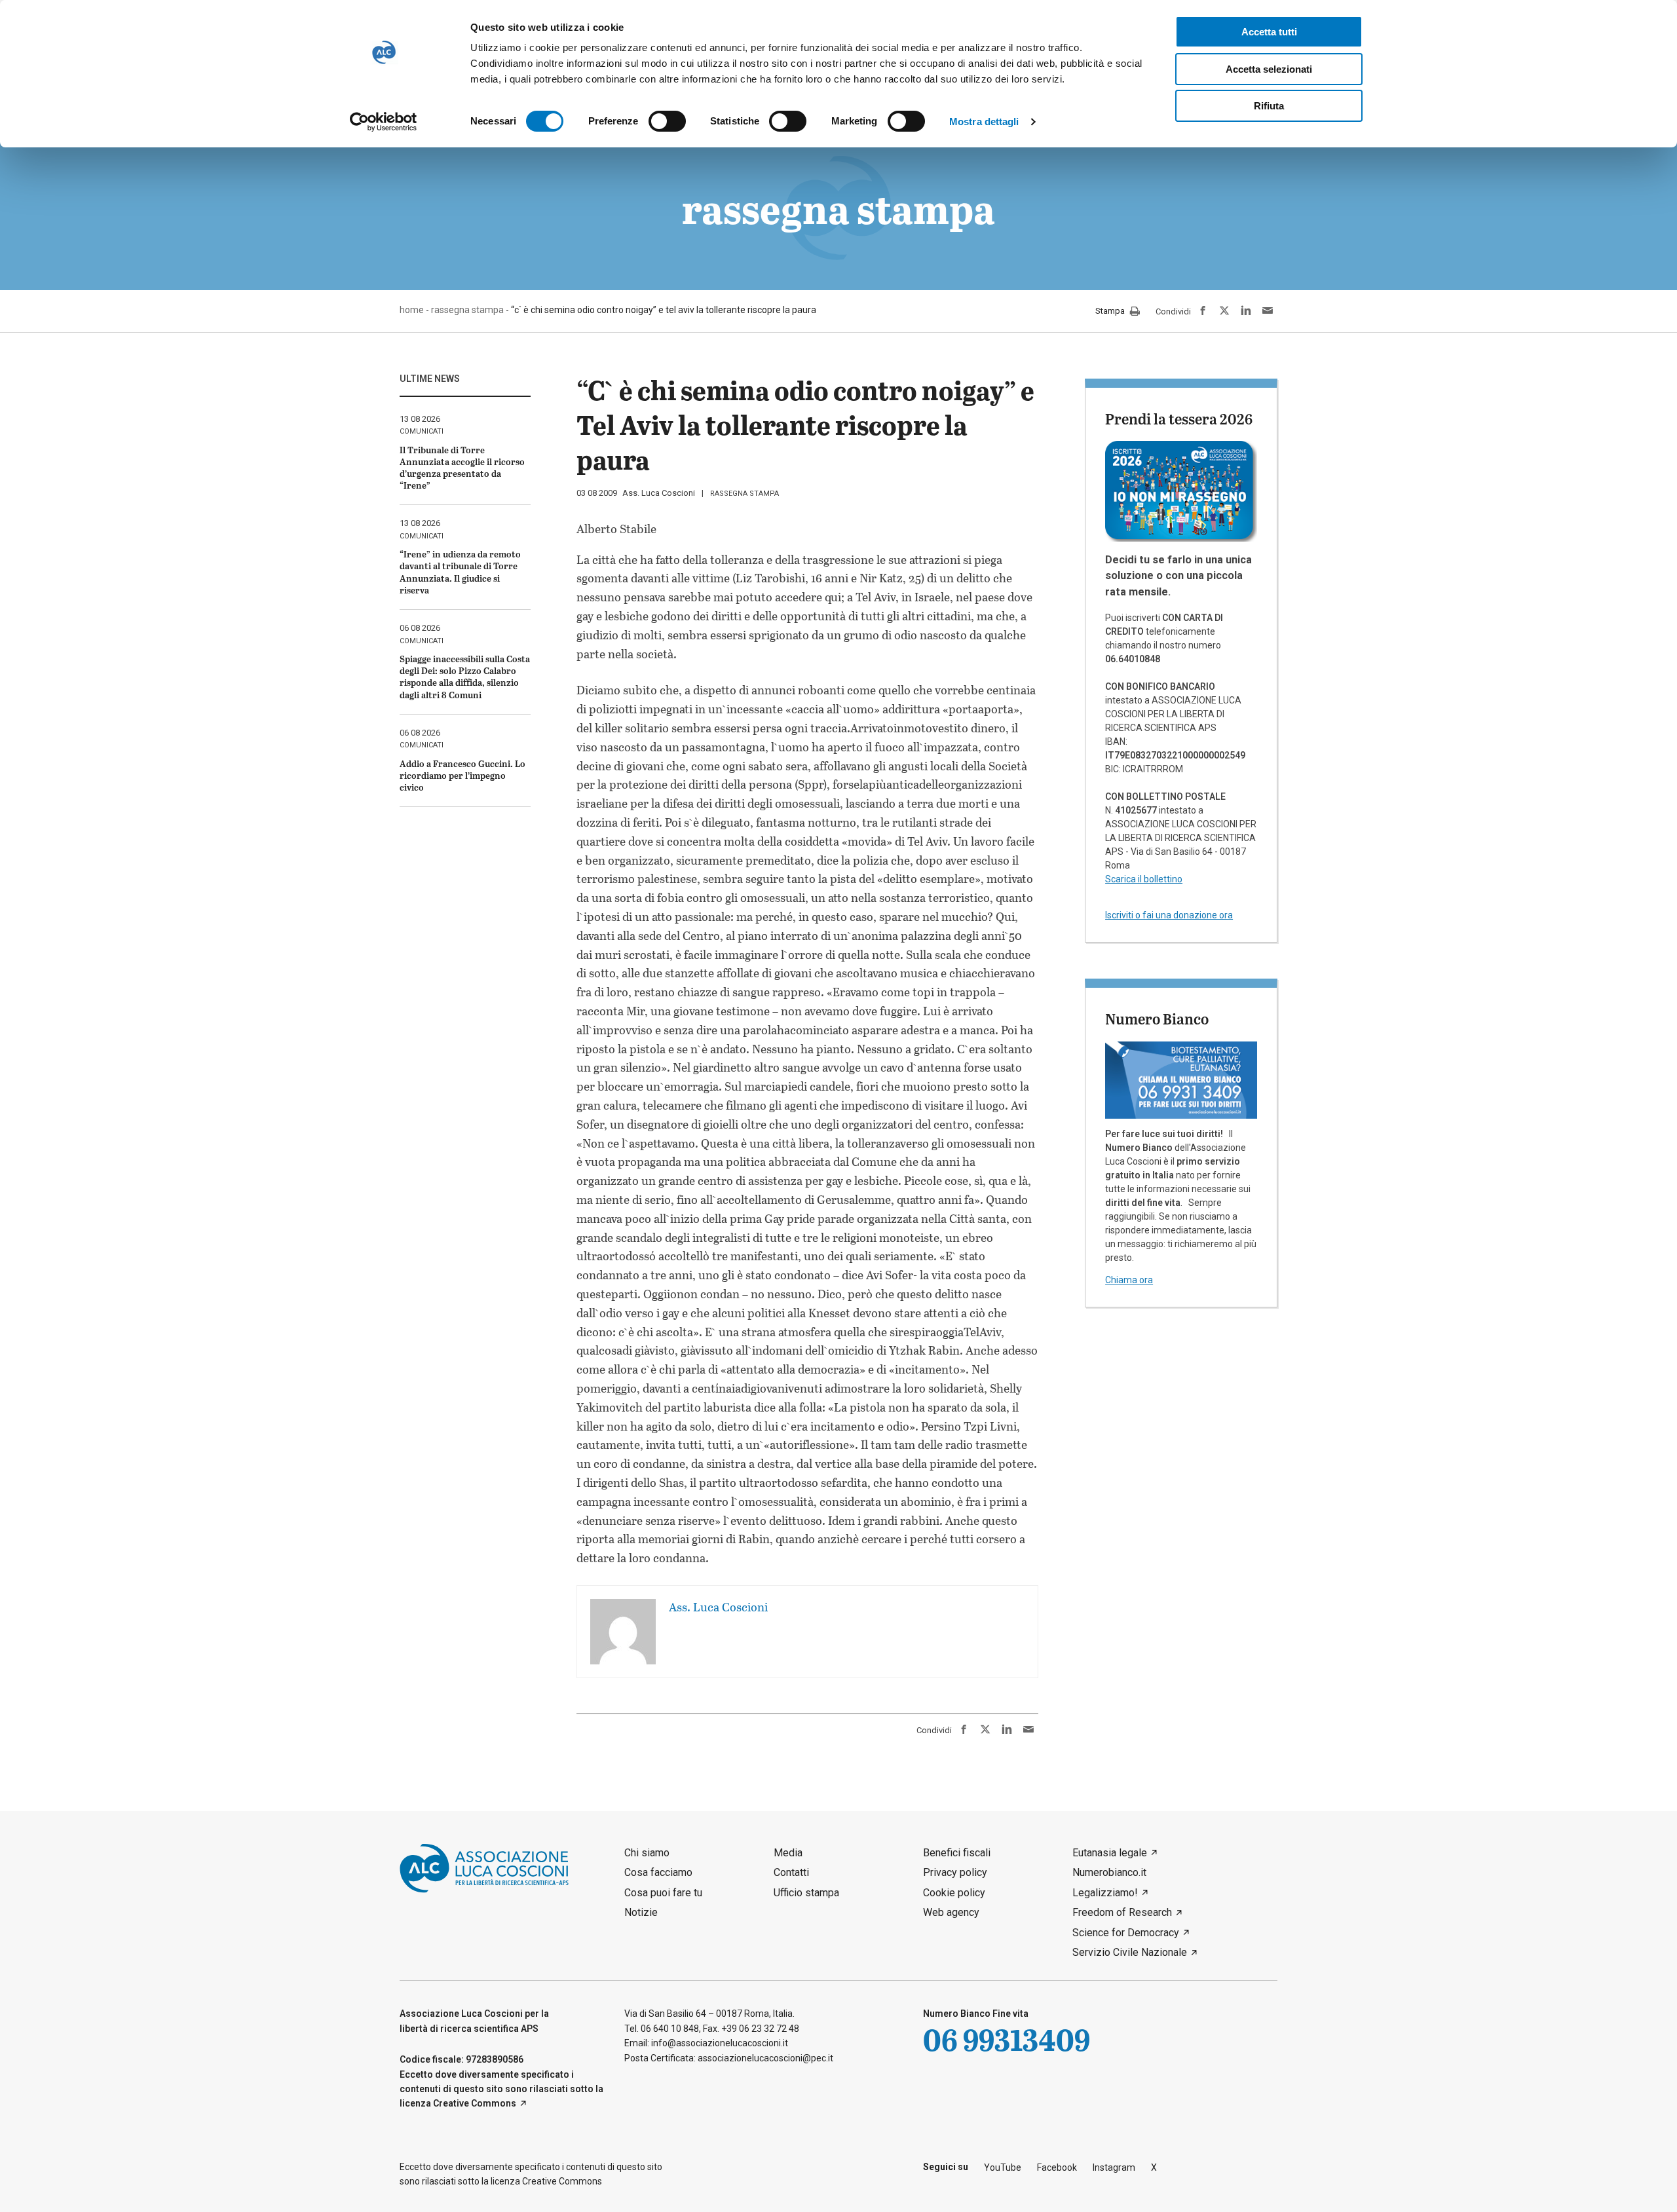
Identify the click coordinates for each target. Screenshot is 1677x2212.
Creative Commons (475, 2103)
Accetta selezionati (1269, 69)
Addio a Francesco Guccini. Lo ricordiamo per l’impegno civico (462, 775)
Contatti (791, 1872)
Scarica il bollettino (1144, 879)
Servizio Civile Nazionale (1130, 1952)
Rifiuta (1269, 106)
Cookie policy (954, 1893)
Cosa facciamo (658, 1872)
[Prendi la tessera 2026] (1181, 491)
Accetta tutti (1269, 32)
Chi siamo (647, 1853)
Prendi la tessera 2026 (1179, 419)
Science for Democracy (1126, 1933)
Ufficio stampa (806, 1893)
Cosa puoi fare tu (663, 1893)
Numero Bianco (1157, 1019)
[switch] (667, 121)
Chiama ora (1129, 1280)
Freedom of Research (1122, 1912)
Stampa (1111, 311)
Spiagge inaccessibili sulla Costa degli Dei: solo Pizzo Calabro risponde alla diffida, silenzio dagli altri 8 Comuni (465, 677)
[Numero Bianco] (1181, 1079)
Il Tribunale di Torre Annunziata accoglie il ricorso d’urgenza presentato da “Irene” (462, 468)
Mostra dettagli (984, 122)
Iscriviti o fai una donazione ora (1169, 915)
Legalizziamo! (1105, 1893)
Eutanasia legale (1110, 1853)
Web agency (951, 1912)
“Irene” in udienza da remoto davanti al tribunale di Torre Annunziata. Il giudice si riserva (460, 572)
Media (788, 1853)
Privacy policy (955, 1872)
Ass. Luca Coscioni (659, 493)
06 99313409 (1007, 2039)
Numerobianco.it (1109, 1872)
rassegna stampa (744, 494)
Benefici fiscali (957, 1853)
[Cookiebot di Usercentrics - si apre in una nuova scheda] (384, 122)
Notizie (641, 1912)
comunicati (422, 431)
